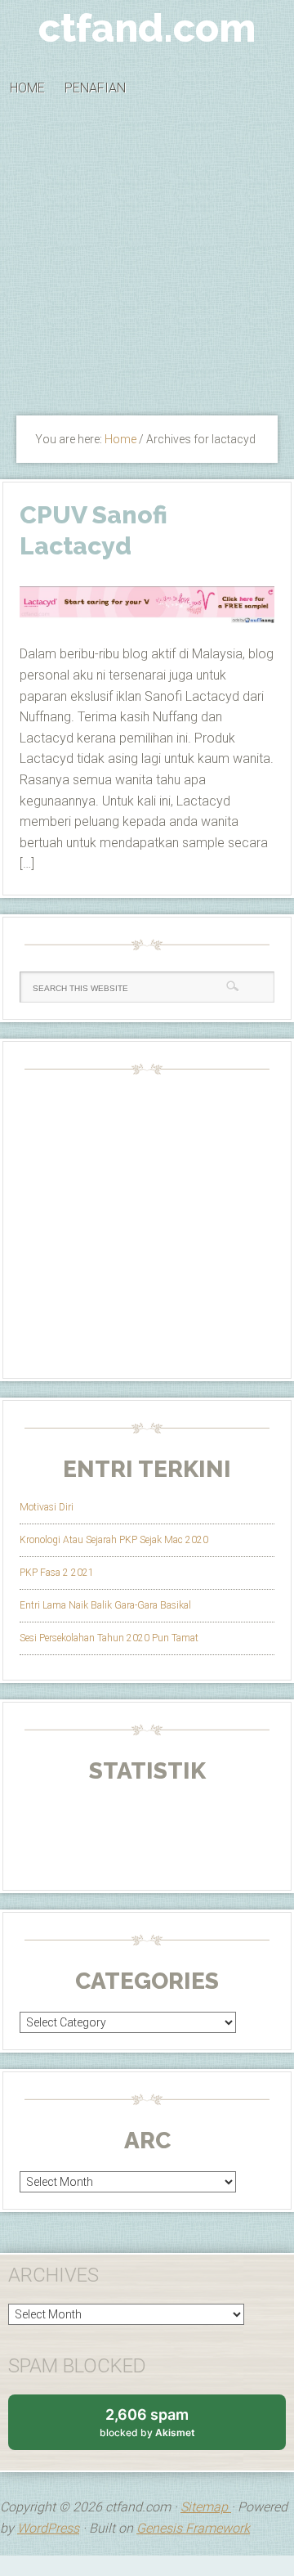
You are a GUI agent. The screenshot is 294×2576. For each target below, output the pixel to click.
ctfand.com (147, 28)
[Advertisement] (147, 262)
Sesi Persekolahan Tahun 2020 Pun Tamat (109, 1638)
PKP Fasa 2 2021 (57, 1573)
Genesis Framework (193, 2528)
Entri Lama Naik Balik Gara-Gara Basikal (105, 1605)
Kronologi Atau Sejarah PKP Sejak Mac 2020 (114, 1540)
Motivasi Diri (47, 1507)
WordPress (48, 2528)
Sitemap (206, 2507)
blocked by (163, 2428)
